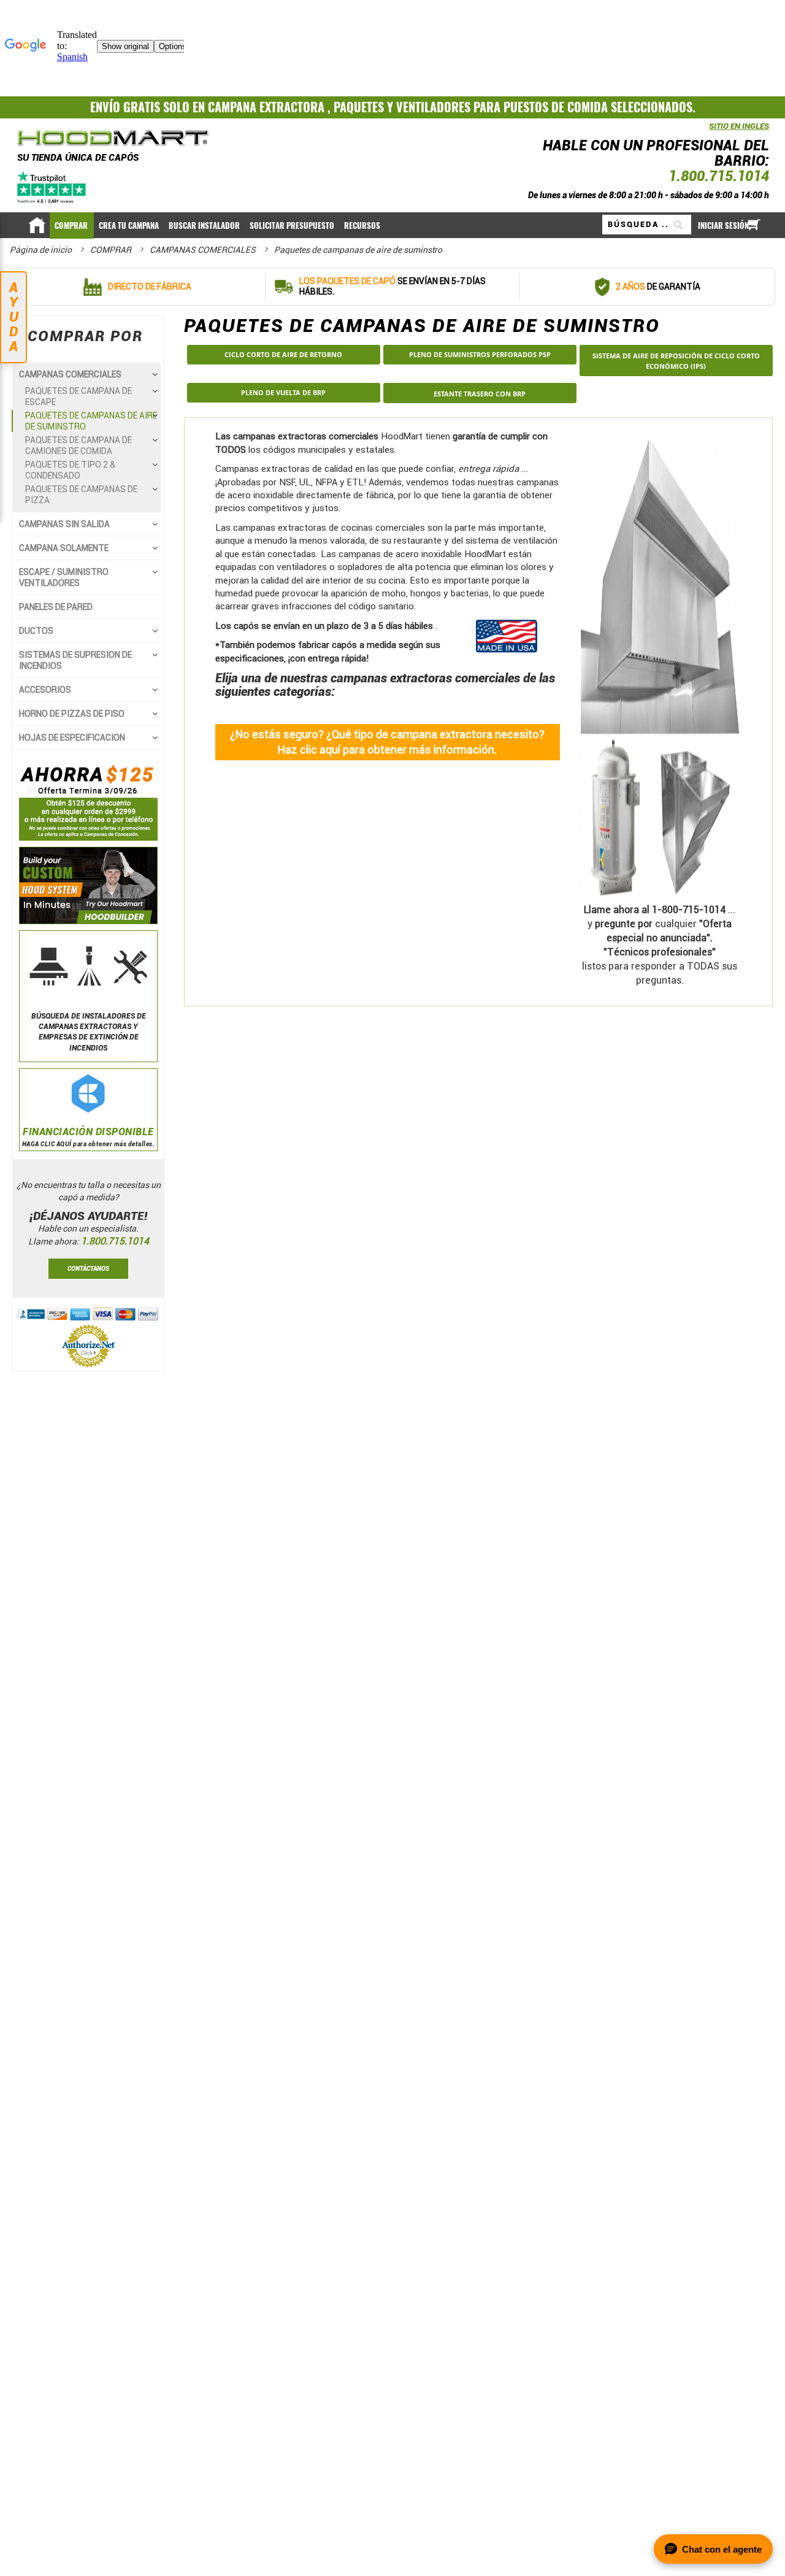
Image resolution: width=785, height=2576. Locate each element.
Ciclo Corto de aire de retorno (283, 354)
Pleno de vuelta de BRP (283, 392)
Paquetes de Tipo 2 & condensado (70, 470)
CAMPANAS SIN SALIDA (64, 524)
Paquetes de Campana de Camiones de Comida (78, 445)
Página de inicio (42, 250)
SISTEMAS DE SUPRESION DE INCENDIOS (75, 660)
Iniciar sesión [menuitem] (723, 226)
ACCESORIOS (45, 690)
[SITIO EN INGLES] (706, 132)
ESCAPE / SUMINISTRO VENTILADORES (64, 577)
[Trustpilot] (52, 187)
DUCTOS (36, 631)
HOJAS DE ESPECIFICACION (72, 738)
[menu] (392, 225)
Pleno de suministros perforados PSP (480, 354)
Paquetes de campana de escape (78, 396)
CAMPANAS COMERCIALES (204, 250)
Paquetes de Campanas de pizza (81, 495)
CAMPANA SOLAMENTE (64, 548)
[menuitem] (72, 226)
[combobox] (647, 225)
